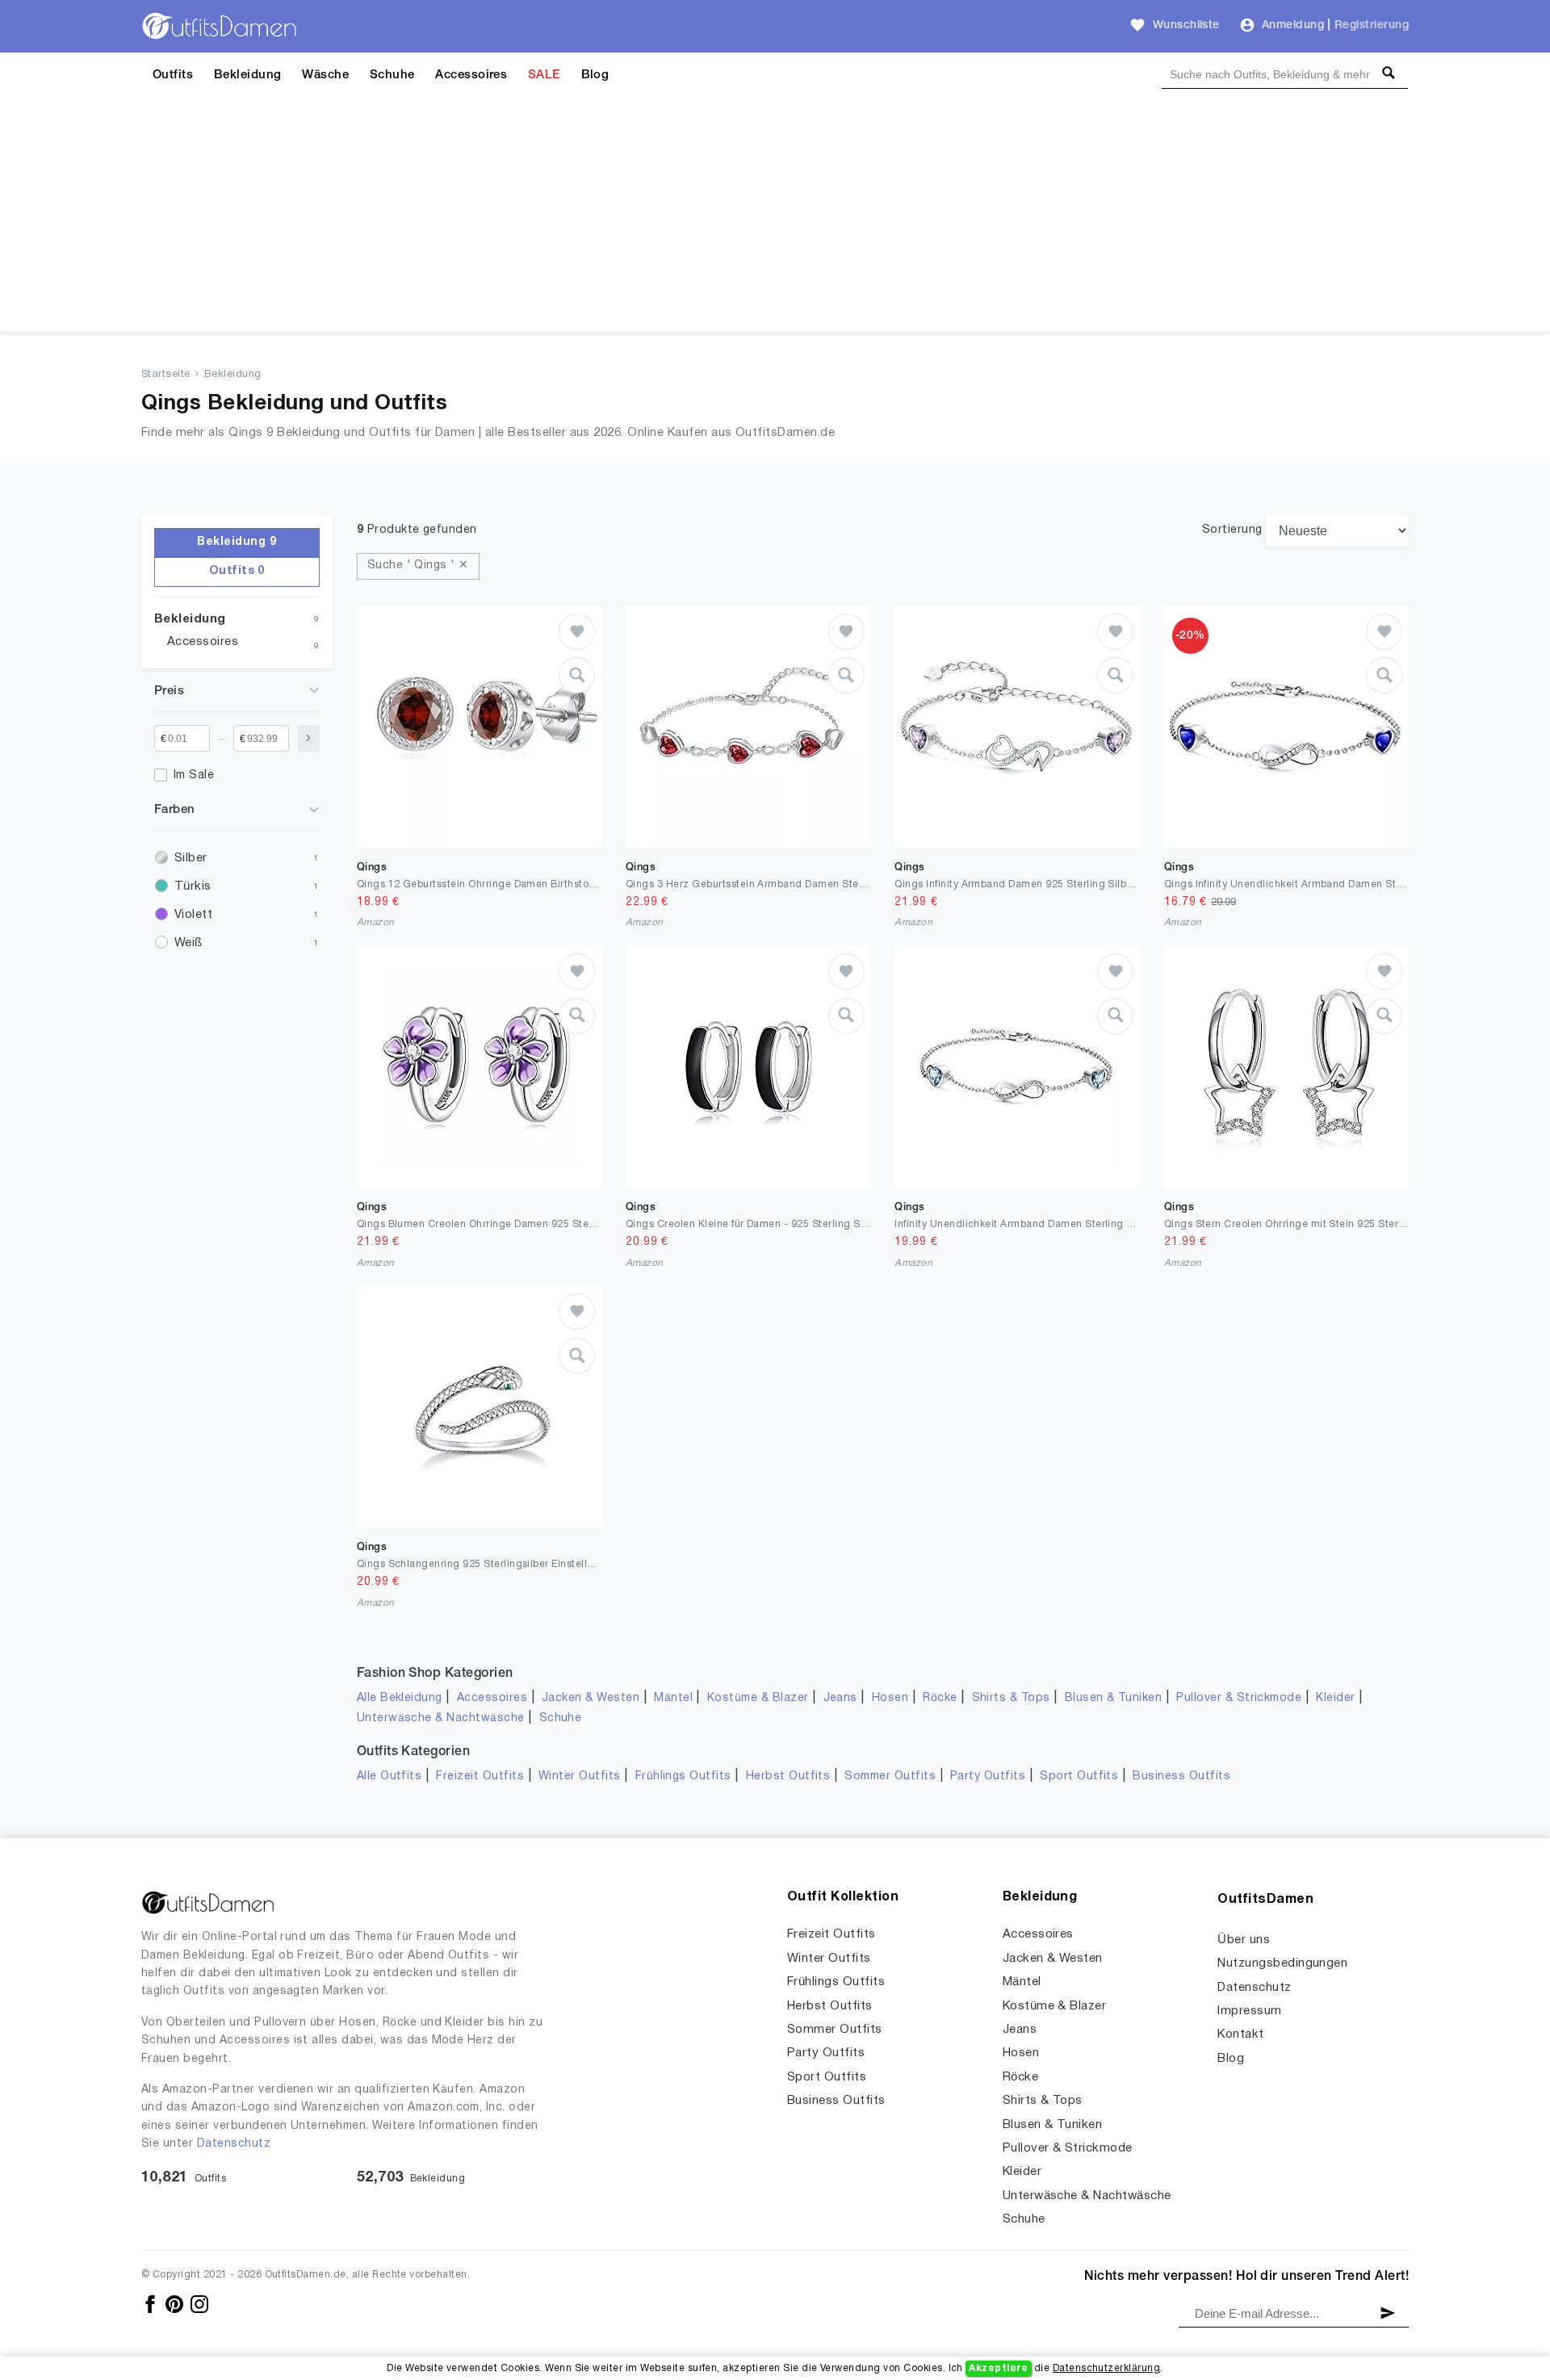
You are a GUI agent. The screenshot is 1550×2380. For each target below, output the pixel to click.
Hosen (890, 1698)
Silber (191, 858)
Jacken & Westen (591, 1698)
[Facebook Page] (151, 2304)
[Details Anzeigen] (577, 675)
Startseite (166, 375)
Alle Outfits (390, 1777)
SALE (544, 75)
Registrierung (1372, 25)
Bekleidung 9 (237, 542)
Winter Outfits (580, 1777)
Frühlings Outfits (683, 1777)
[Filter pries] (308, 738)
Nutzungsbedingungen (1282, 1963)
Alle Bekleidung (400, 1698)
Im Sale (194, 775)
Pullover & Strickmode (1239, 1698)
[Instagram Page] (199, 2304)
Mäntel (673, 1698)
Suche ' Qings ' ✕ (418, 566)
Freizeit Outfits (480, 1777)
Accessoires (471, 75)
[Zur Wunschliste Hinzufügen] (577, 632)
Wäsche (325, 75)
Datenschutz (234, 2144)
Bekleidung (248, 75)
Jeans (840, 1698)
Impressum (1249, 2011)
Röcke (940, 1698)
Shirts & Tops (1011, 1698)
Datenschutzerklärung (1107, 2368)
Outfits (173, 75)
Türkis (193, 886)
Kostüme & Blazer (758, 1698)
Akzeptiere (998, 2368)
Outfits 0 (237, 571)
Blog (595, 75)
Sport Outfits (1079, 1777)
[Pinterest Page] (176, 2304)
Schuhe (392, 75)
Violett (193, 915)
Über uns (1244, 1940)
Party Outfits (988, 1777)
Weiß (189, 943)
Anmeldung (1293, 25)
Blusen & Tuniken (1114, 1698)
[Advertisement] (775, 219)
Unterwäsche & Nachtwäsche (441, 1718)
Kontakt (1240, 2034)
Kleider (1335, 1698)
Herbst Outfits (788, 1777)
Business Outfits (1181, 1777)
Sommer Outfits (890, 1777)
